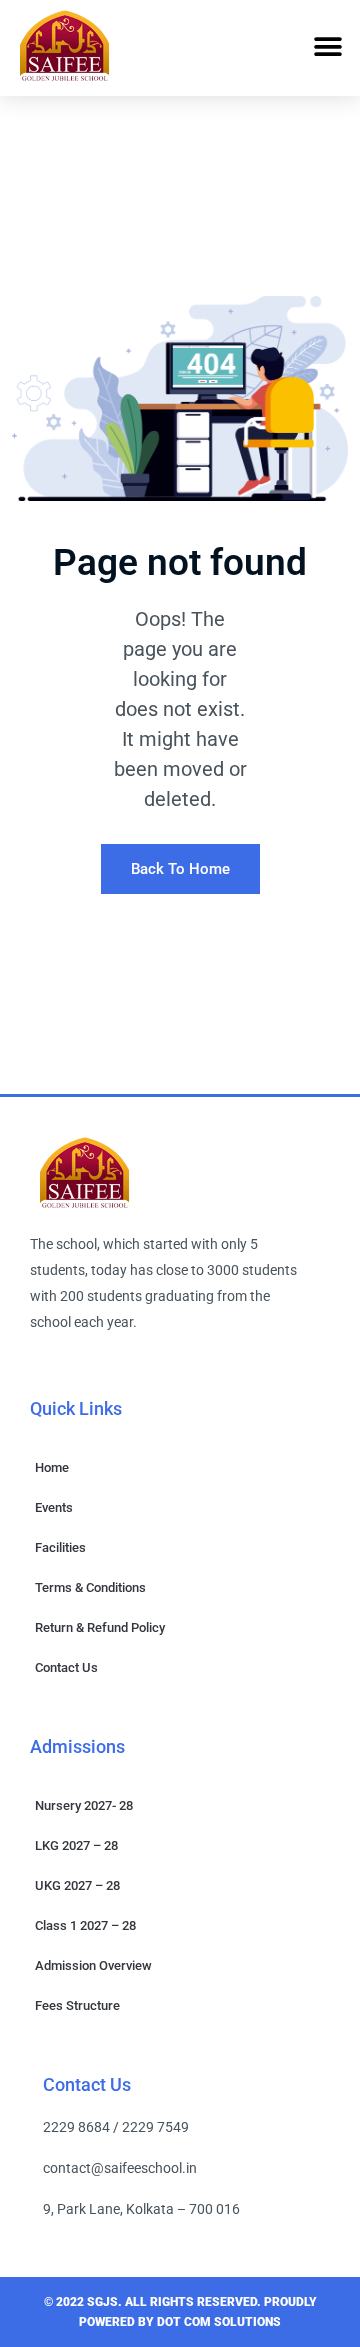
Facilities (60, 1547)
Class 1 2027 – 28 (85, 1925)
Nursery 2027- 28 (84, 1805)
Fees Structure (77, 2005)
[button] (327, 46)
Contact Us (66, 1667)
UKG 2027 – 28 (77, 1885)
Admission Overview (93, 1965)
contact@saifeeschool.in (120, 2168)
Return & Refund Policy (100, 1627)
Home (52, 1467)
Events (54, 1507)
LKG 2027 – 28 (76, 1845)
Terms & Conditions (90, 1587)
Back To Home (180, 869)
